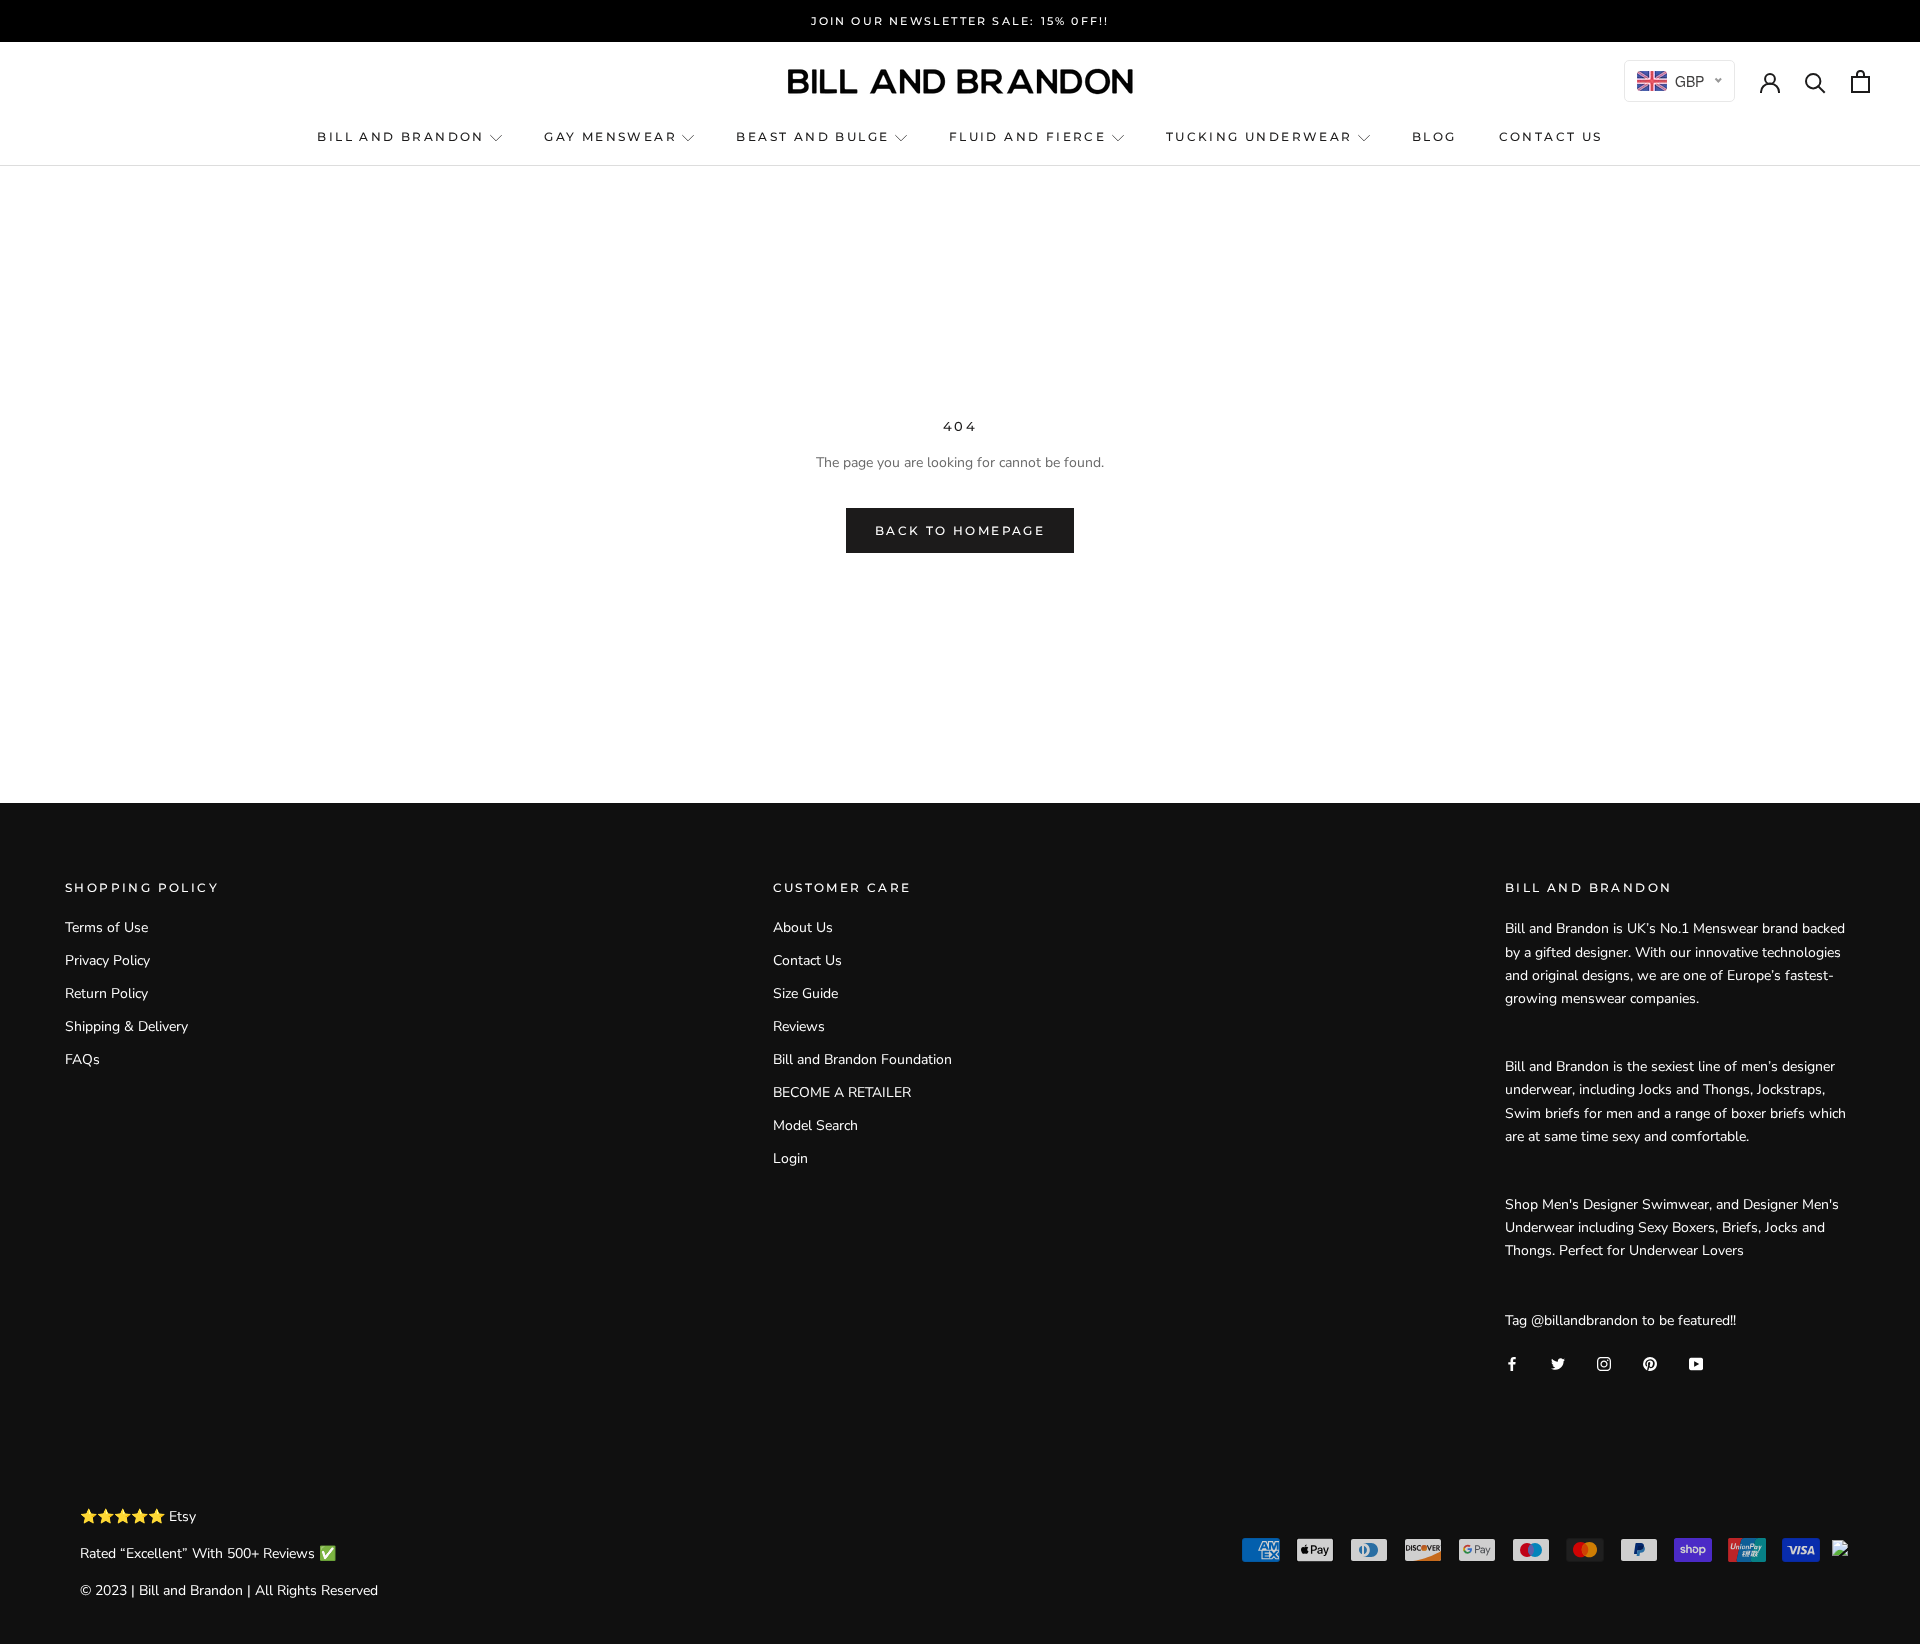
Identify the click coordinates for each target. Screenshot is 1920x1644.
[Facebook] (1512, 1363)
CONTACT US (1551, 136)
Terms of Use (106, 927)
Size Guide (805, 993)
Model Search (815, 1125)
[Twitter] (1558, 1363)
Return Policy (106, 993)
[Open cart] (1860, 81)
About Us (803, 927)
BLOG (1434, 136)
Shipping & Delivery (126, 1026)
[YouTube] (1696, 1363)
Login (790, 1158)
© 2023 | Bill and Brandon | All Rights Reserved (229, 1590)
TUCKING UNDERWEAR (1262, 136)
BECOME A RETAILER (842, 1092)
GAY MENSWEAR (613, 136)
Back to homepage (960, 530)
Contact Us (807, 960)
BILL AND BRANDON (403, 136)
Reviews (799, 1026)
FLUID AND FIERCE (1030, 136)
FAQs (82, 1059)
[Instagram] (1604, 1363)
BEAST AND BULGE (815, 136)
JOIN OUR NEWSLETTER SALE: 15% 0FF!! (960, 21)
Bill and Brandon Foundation (862, 1059)
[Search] (1815, 81)
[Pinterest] (1650, 1363)
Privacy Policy (107, 960)
